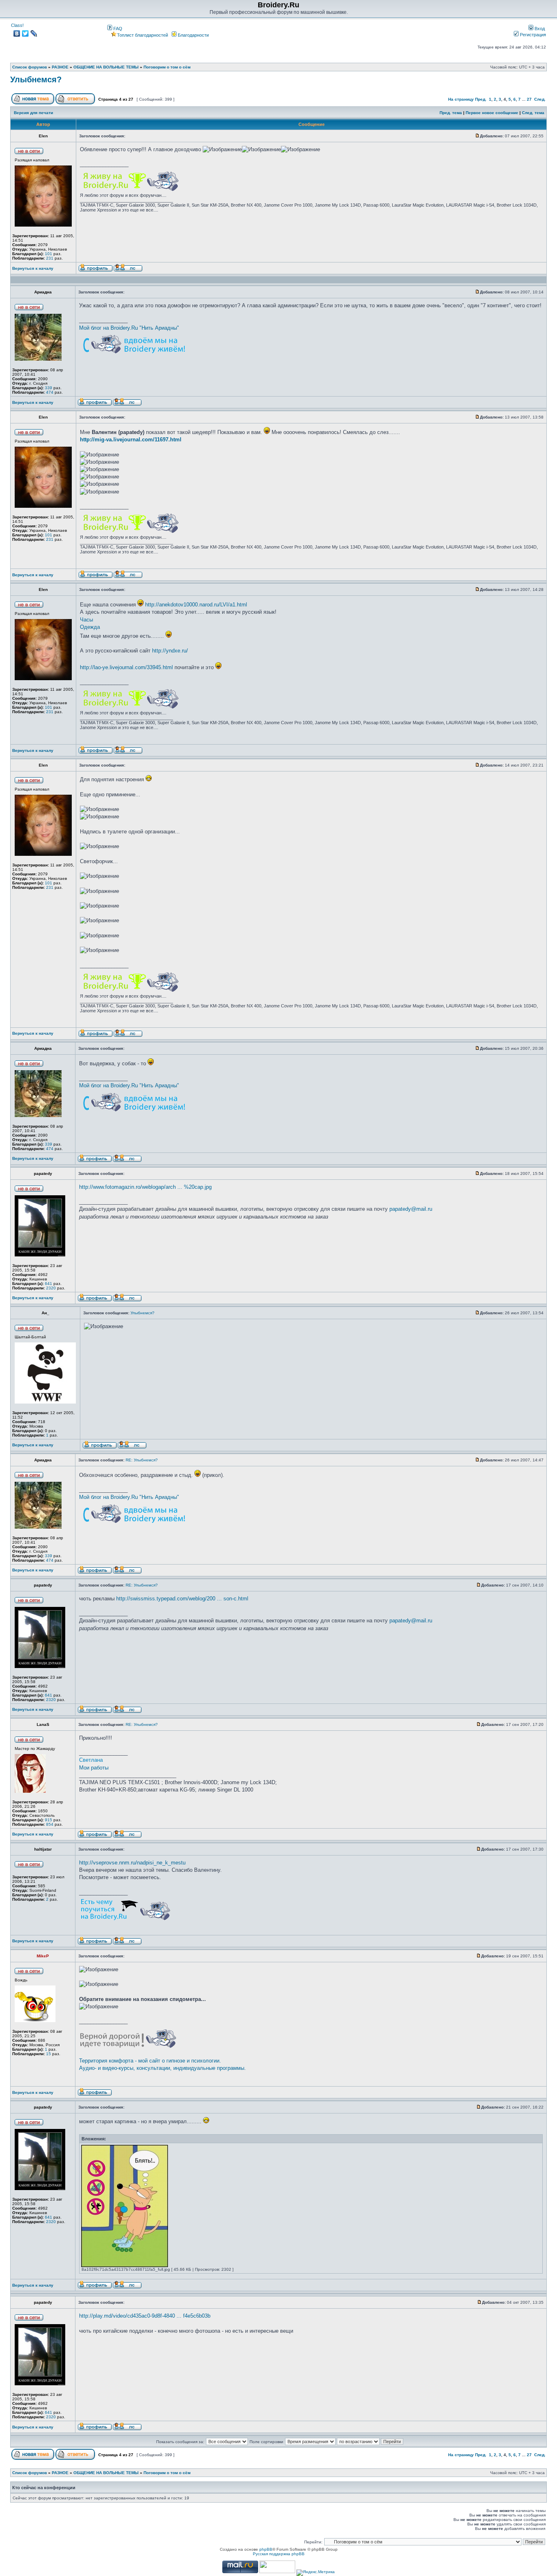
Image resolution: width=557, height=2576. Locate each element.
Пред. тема (451, 113)
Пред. (481, 99)
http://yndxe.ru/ (170, 651)
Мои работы (94, 1768)
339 (49, 388)
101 (49, 254)
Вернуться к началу (33, 268)
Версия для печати (33, 113)
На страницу (461, 99)
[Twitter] (25, 33)
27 (529, 99)
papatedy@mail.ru (411, 1209)
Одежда (90, 627)
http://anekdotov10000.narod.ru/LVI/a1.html (196, 605)
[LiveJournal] (34, 33)
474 (50, 392)
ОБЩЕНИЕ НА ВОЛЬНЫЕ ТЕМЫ (106, 67)
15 (49, 2054)
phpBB (266, 2549)
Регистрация (532, 35)
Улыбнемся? (36, 79)
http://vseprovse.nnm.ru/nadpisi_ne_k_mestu (132, 1863)
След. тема (533, 113)
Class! (17, 25)
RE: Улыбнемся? (142, 1460)
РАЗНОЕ (60, 67)
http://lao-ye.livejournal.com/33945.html (126, 667)
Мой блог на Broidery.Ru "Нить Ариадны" (129, 328)
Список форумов (30, 67)
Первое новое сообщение (492, 113)
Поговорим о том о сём (167, 67)
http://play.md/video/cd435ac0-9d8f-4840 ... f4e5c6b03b (145, 2316)
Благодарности (193, 35)
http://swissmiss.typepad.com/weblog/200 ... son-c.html (182, 1599)
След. (540, 99)
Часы (86, 620)
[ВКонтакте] (17, 33)
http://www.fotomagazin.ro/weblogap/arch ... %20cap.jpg (145, 1187)
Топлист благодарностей (143, 35)
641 (49, 1284)
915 (49, 1820)
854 (50, 1824)
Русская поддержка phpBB (279, 2554)
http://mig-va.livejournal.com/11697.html (131, 440)
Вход (539, 29)
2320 (51, 1288)
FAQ (117, 29)
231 (50, 258)
